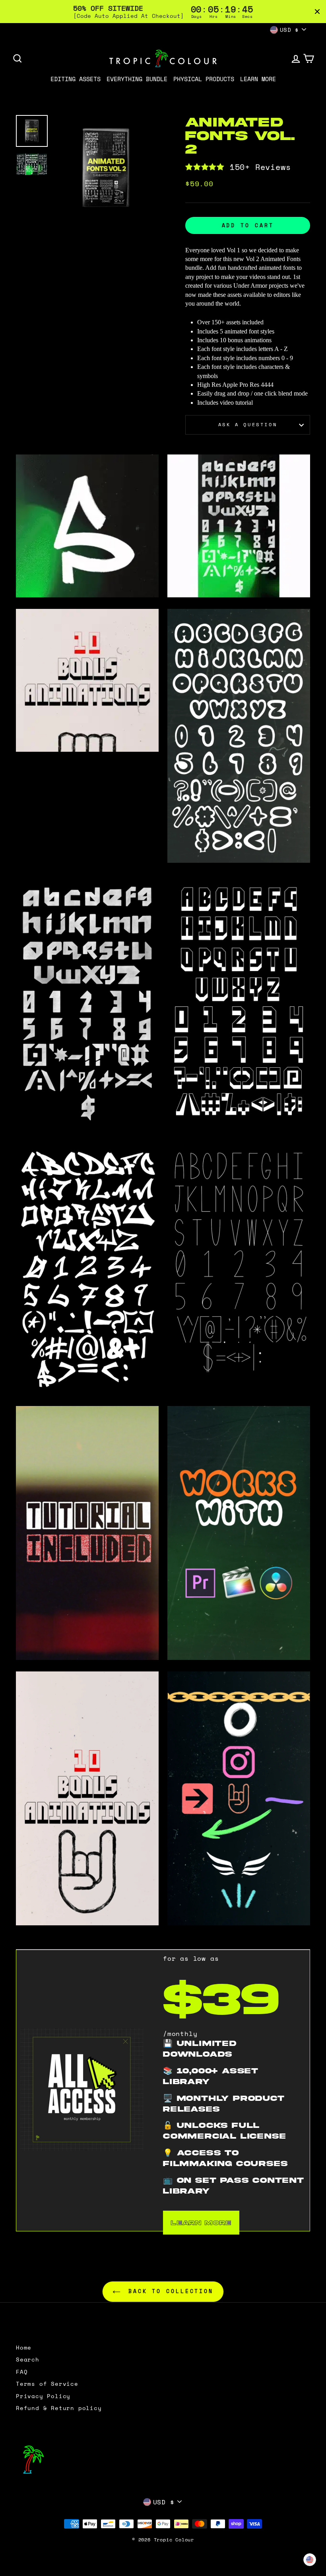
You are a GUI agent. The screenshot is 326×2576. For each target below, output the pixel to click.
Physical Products (204, 79)
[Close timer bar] (317, 12)
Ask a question (248, 424)
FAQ (22, 2372)
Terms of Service (47, 2384)
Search (28, 2360)
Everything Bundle (137, 79)
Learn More (258, 79)
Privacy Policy (43, 2396)
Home (24, 2348)
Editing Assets (76, 79)
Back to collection (169, 2291)
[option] (106, 168)
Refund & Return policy (59, 2408)
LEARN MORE (201, 2223)
